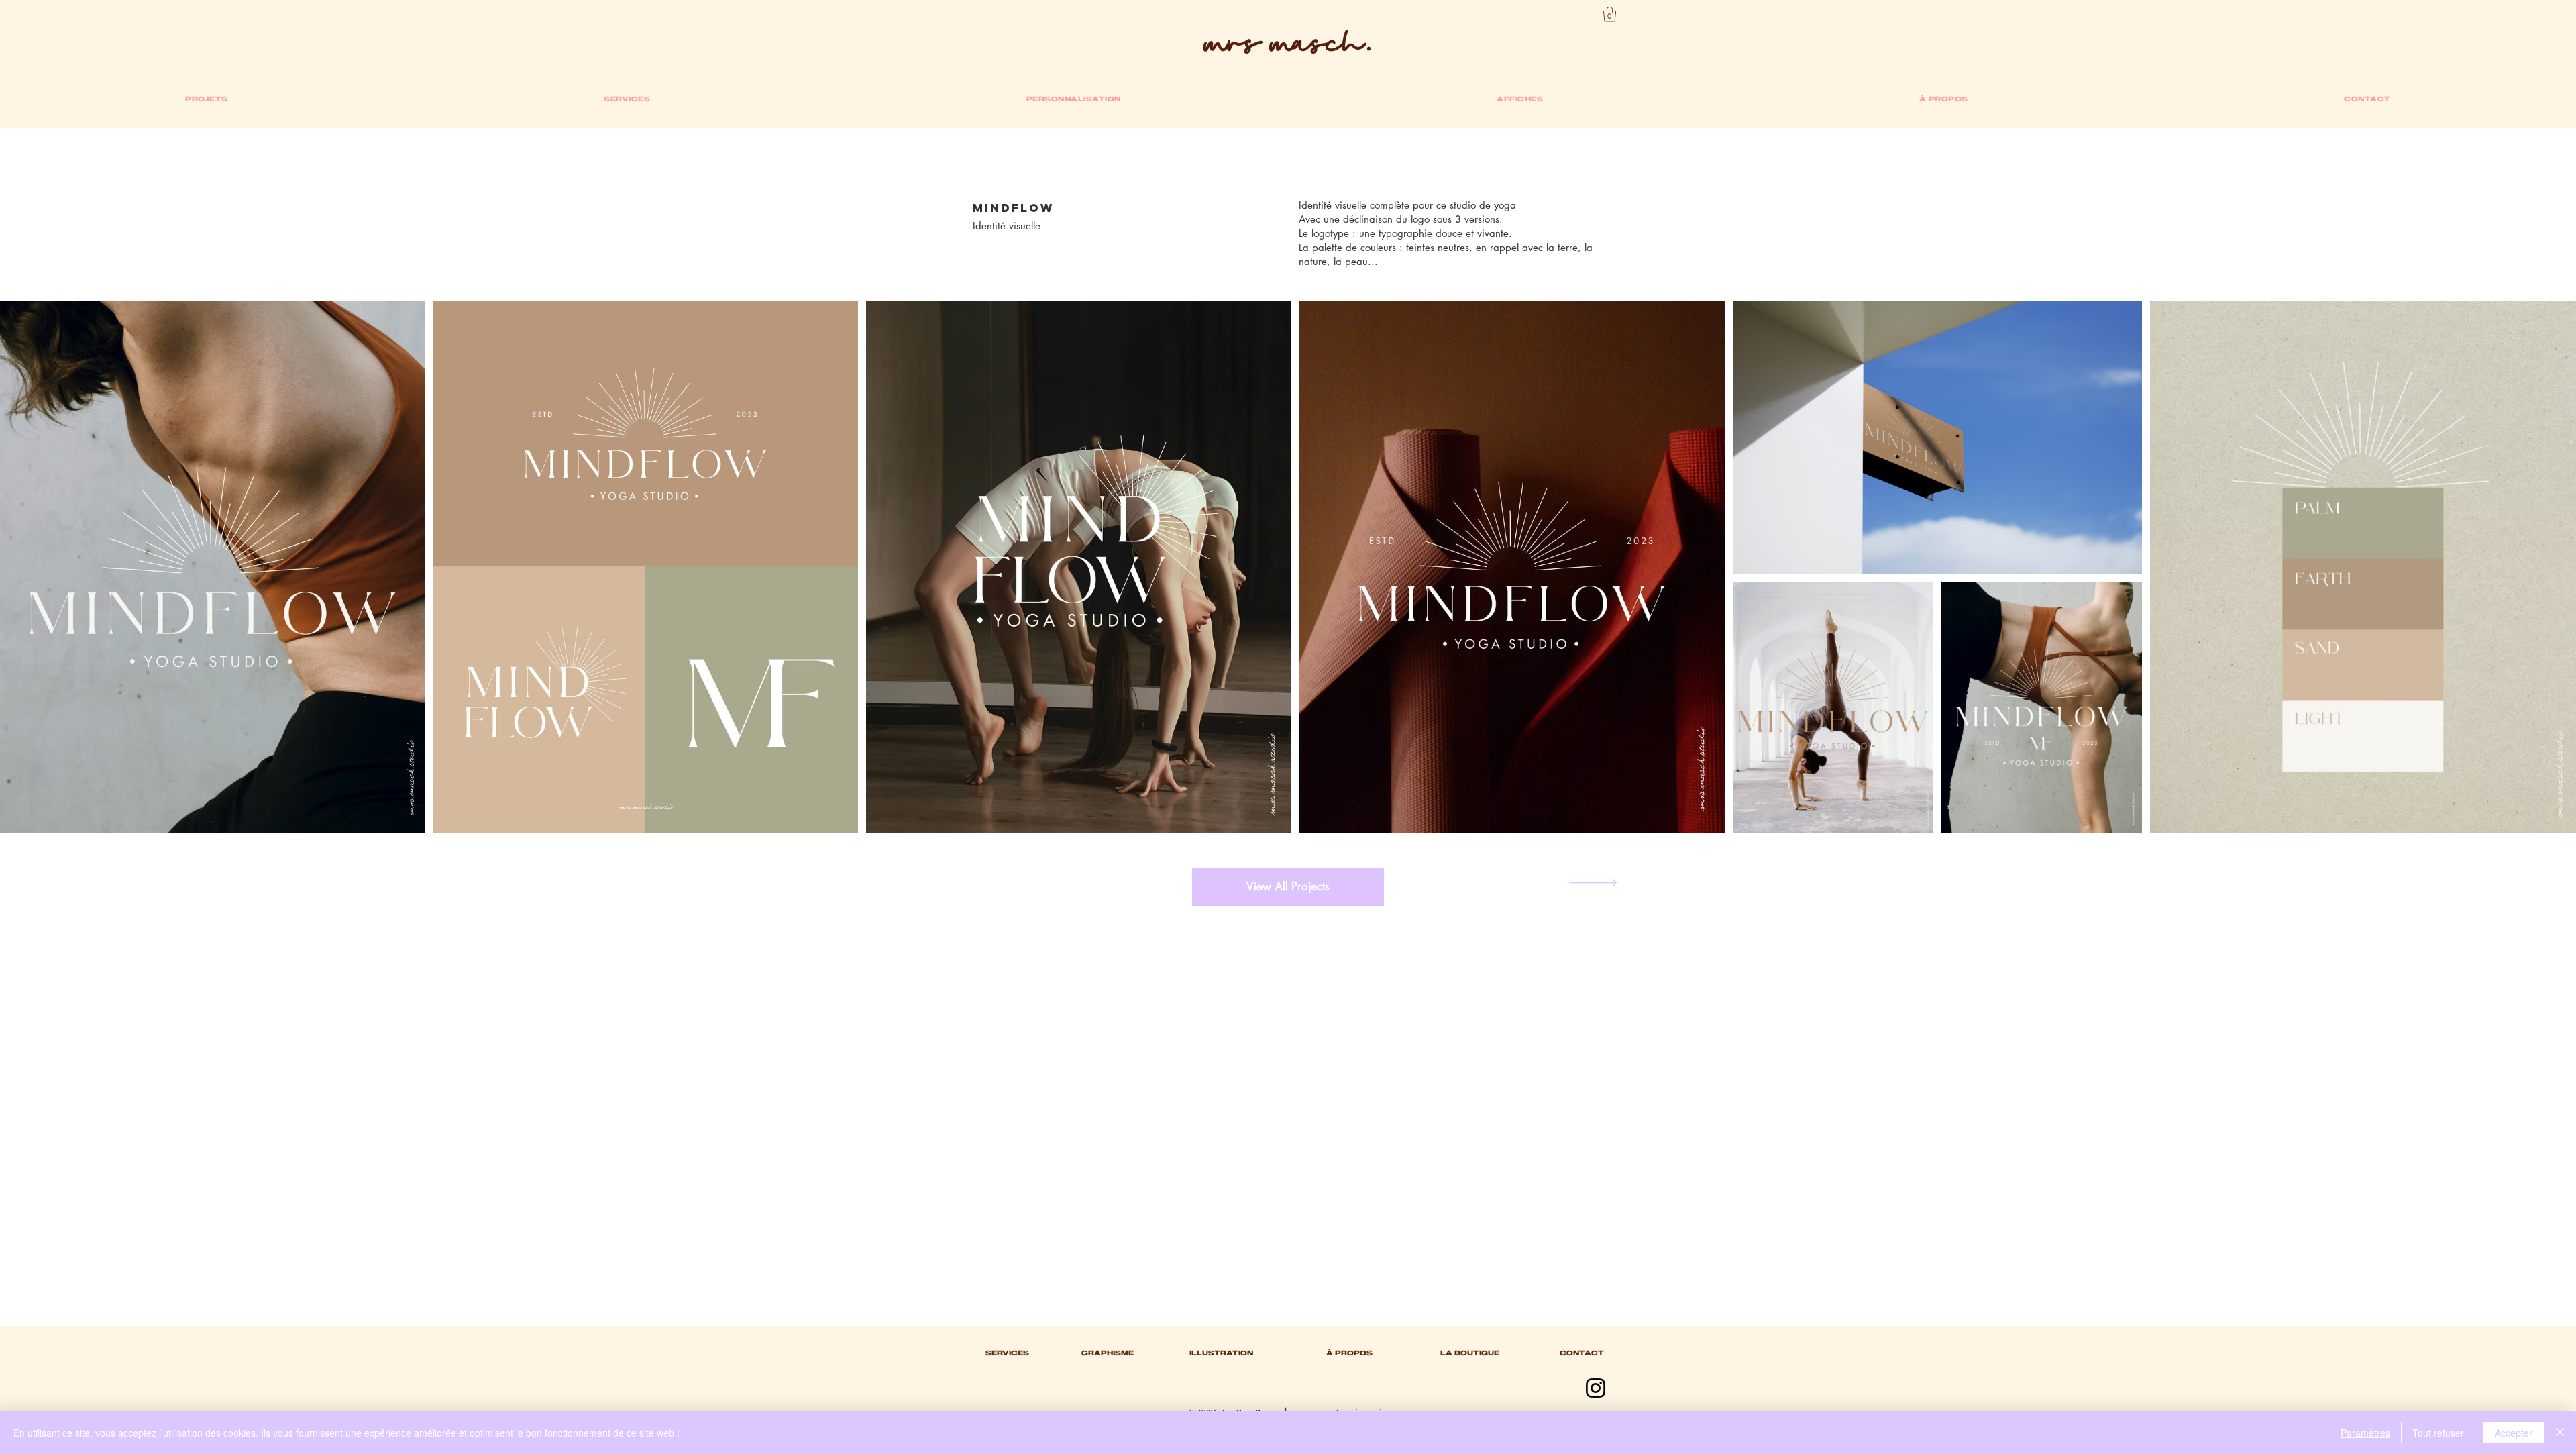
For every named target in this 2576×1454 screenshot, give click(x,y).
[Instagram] (1596, 1388)
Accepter (2514, 1433)
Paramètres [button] (2365, 1433)
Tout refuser (2438, 1433)
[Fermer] (2560, 1433)
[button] (1610, 14)
